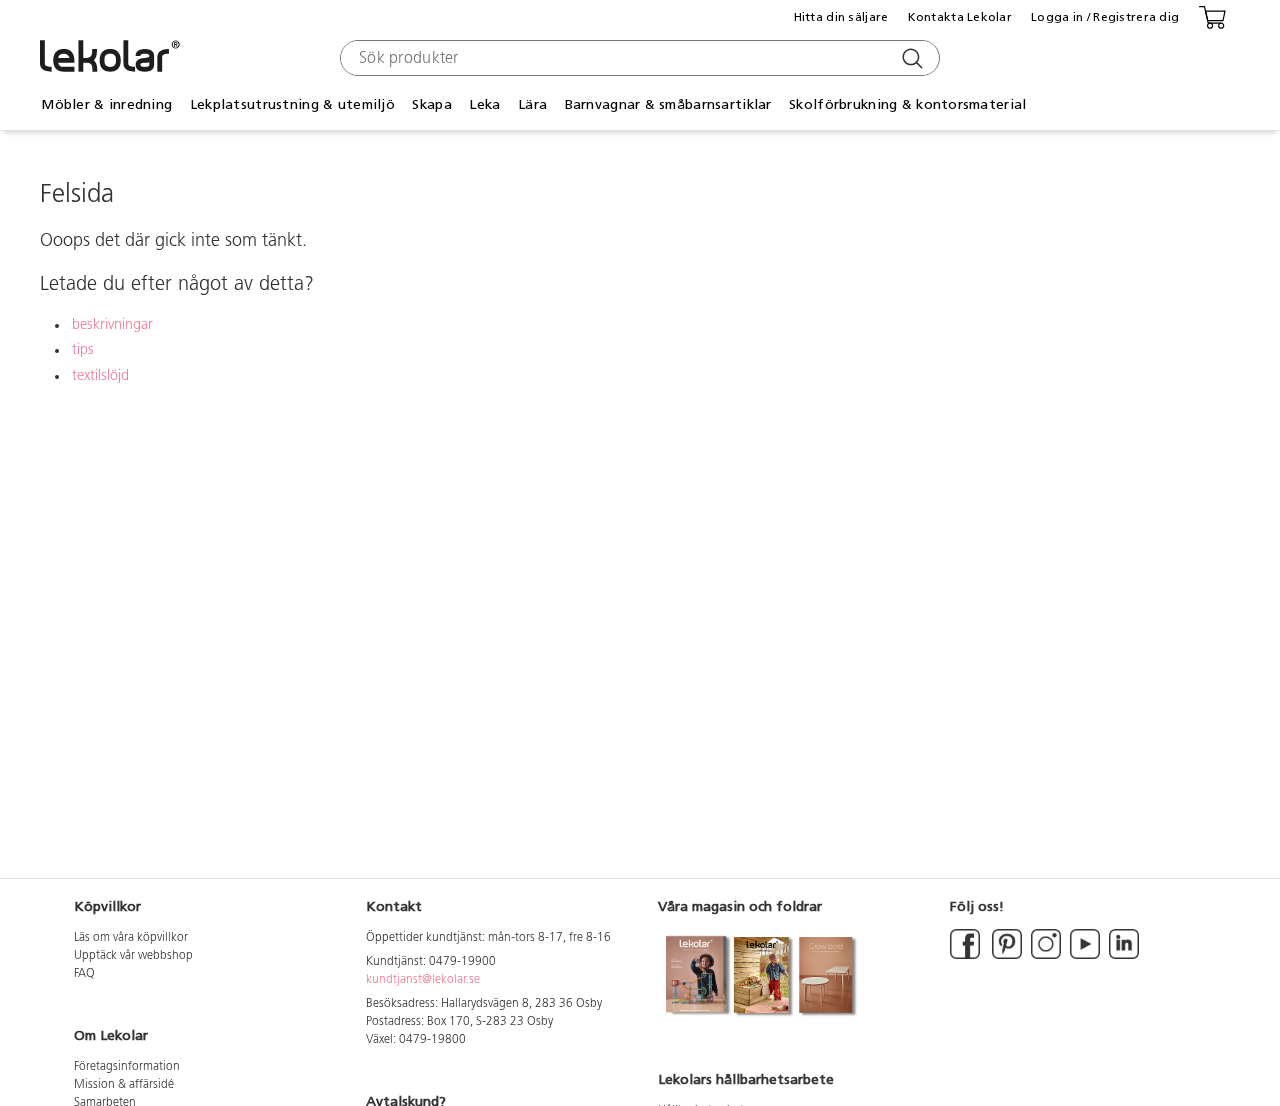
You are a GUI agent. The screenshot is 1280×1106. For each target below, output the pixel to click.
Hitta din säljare (841, 17)
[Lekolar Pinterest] (1005, 956)
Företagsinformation (127, 1067)
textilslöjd (100, 376)
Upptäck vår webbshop (133, 956)
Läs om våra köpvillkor (131, 938)
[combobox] (637, 58)
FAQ (84, 974)
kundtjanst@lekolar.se (423, 980)
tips (83, 350)
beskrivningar (112, 325)
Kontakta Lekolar (960, 17)
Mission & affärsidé (124, 1085)
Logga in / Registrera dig (1105, 17)
